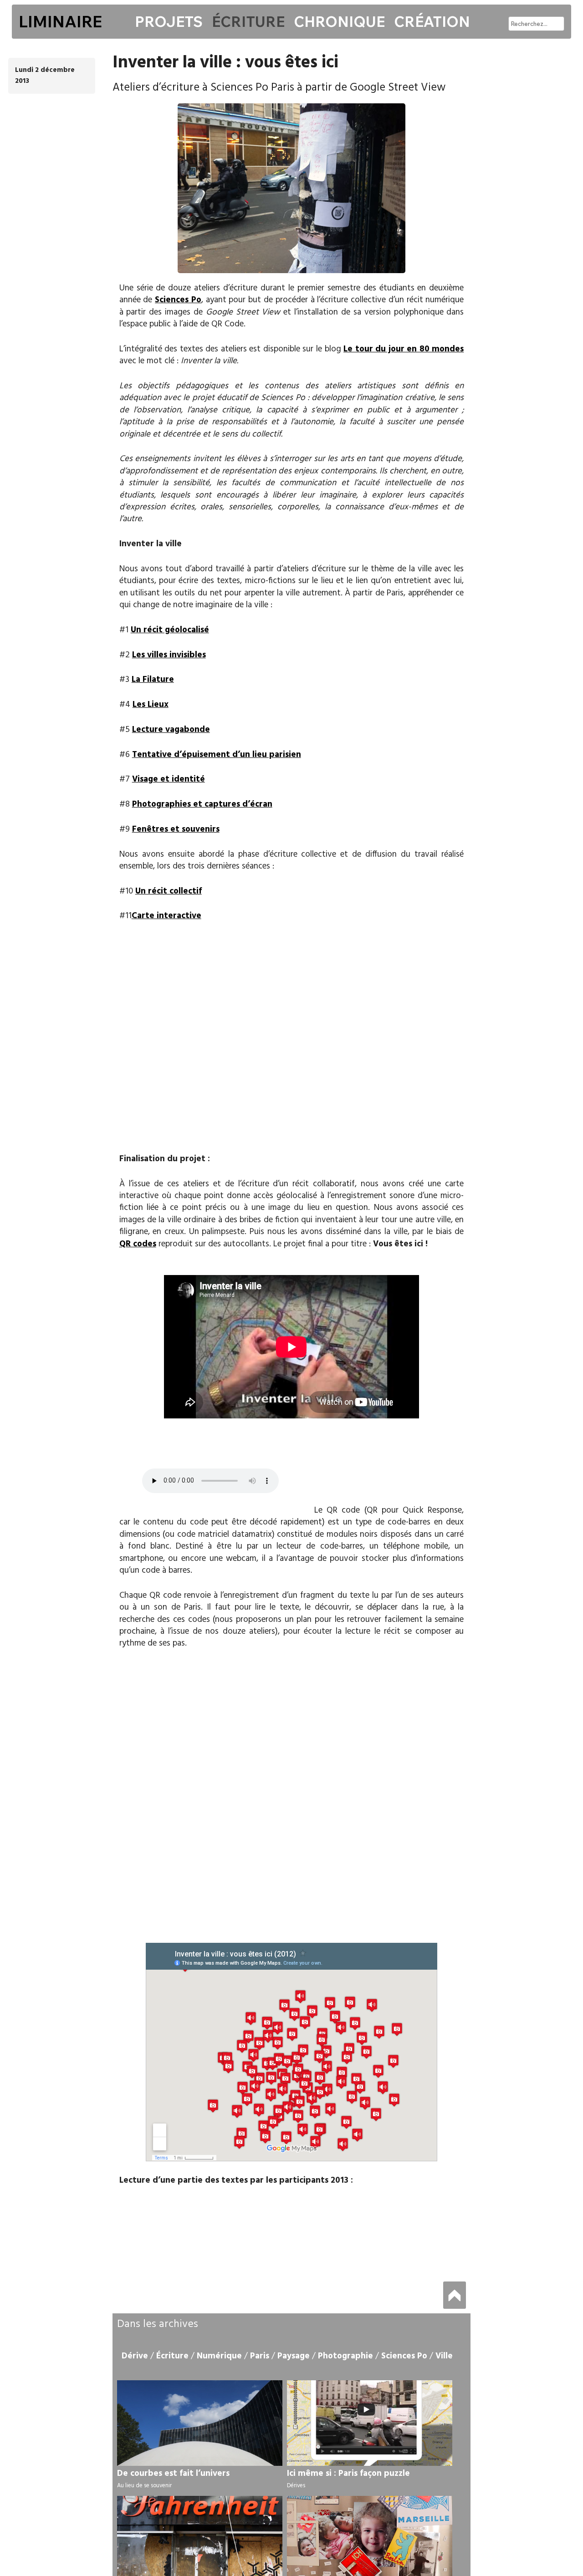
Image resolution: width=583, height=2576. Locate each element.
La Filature (153, 680)
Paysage (294, 2356)
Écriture (248, 21)
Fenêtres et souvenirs (176, 829)
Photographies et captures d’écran (202, 804)
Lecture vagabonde (171, 730)
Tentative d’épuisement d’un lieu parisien (217, 755)
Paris (260, 2356)
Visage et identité (169, 779)
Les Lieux (151, 705)
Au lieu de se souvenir (144, 2486)
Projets (169, 21)
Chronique (339, 21)
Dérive (135, 2356)
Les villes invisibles (169, 655)
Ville (444, 2356)
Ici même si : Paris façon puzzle (348, 2474)
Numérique (219, 2356)
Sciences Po (178, 300)
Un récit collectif (169, 891)
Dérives (296, 2486)
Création (432, 21)
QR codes (138, 1244)
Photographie (345, 2356)
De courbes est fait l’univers (173, 2474)
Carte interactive (166, 916)
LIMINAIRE (60, 21)
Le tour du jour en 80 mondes (404, 349)
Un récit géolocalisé (170, 630)
